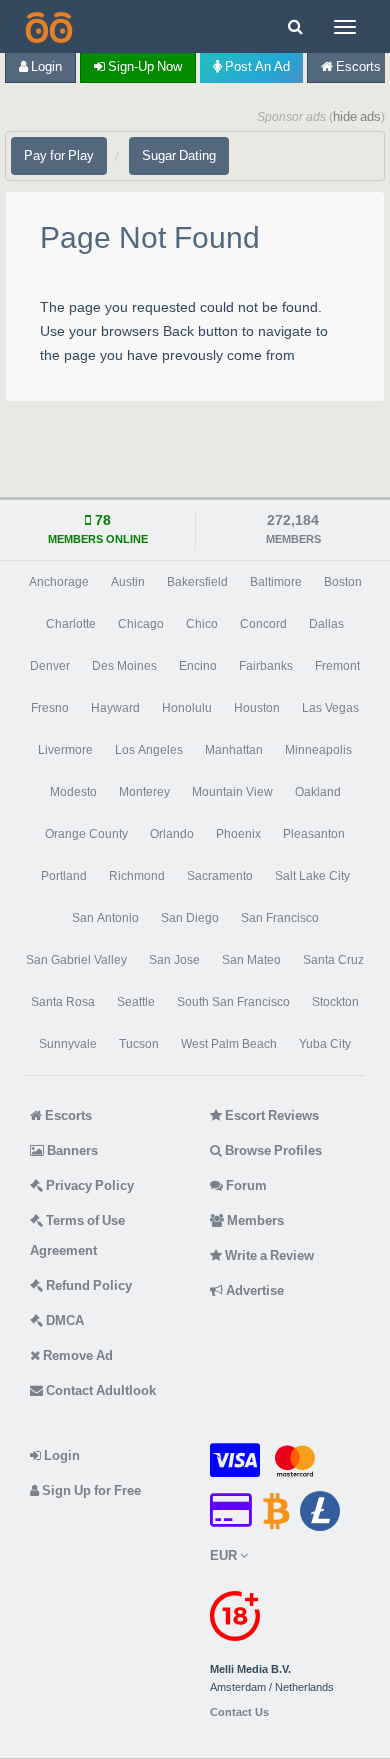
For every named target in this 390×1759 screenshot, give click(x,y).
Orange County (86, 834)
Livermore (65, 750)
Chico (202, 624)
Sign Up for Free (90, 1490)
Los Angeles (149, 750)
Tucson (139, 1044)
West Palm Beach (229, 1044)
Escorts (67, 1115)
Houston (257, 708)
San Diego (190, 918)
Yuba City (325, 1044)
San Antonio (105, 918)
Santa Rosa (63, 1002)
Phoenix (238, 834)
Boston (343, 582)
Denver (50, 666)
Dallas (326, 624)
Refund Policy (87, 1285)
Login (45, 66)
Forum (245, 1185)
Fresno (50, 708)
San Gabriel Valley (76, 960)
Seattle (136, 1002)
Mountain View (232, 792)
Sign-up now (143, 66)
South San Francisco (233, 1002)
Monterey (144, 792)
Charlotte (71, 624)
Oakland (318, 792)
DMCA (63, 1320)
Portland (64, 876)
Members (254, 1220)
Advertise (253, 1290)
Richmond (137, 876)
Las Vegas (330, 708)
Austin (128, 582)
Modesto (73, 792)
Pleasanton (314, 834)
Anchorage (59, 582)
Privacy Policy (88, 1185)
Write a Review (268, 1255)
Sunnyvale (68, 1044)
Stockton (335, 1002)
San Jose (174, 960)
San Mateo (251, 960)
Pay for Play (59, 155)
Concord (263, 624)
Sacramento (220, 876)
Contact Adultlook (99, 1390)
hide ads (357, 116)
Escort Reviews (270, 1115)
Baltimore (276, 582)
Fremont (337, 666)
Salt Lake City (312, 876)
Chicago (141, 624)
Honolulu (187, 708)
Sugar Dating (179, 155)
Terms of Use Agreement (77, 1235)
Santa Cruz (333, 960)
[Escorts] (47, 26)
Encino (198, 666)
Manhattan (234, 750)
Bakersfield (197, 582)
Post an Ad (256, 66)
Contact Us (239, 1712)
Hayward (115, 708)
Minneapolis (318, 750)
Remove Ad (76, 1355)
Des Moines (124, 666)
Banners (71, 1150)
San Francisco (280, 918)
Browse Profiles (272, 1150)
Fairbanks (266, 666)
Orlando (172, 834)
